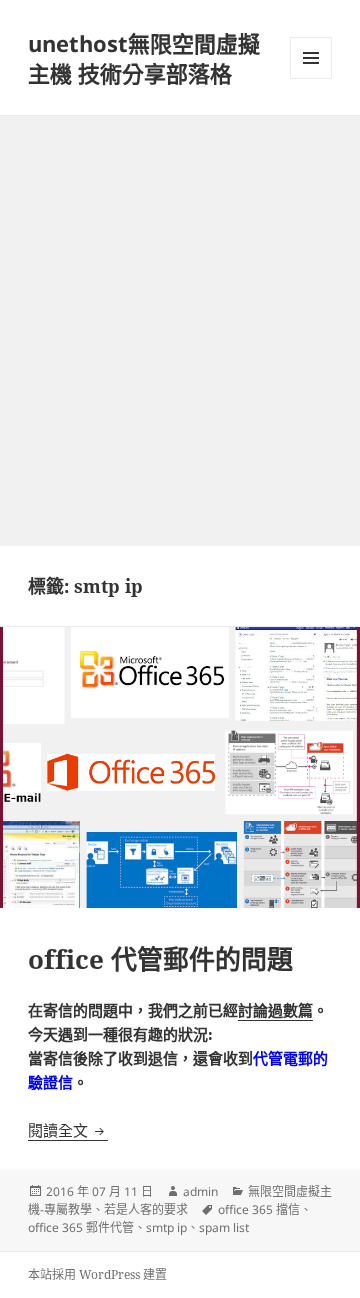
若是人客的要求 (146, 1209)
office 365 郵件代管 (81, 1227)
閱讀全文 (68, 1130)
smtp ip (166, 1227)
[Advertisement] (180, 306)
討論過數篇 (275, 1010)
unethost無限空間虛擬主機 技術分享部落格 (144, 58)
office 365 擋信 (259, 1209)
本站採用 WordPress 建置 (97, 1274)
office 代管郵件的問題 (160, 959)
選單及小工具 (311, 58)
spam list (224, 1227)
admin (200, 1191)
